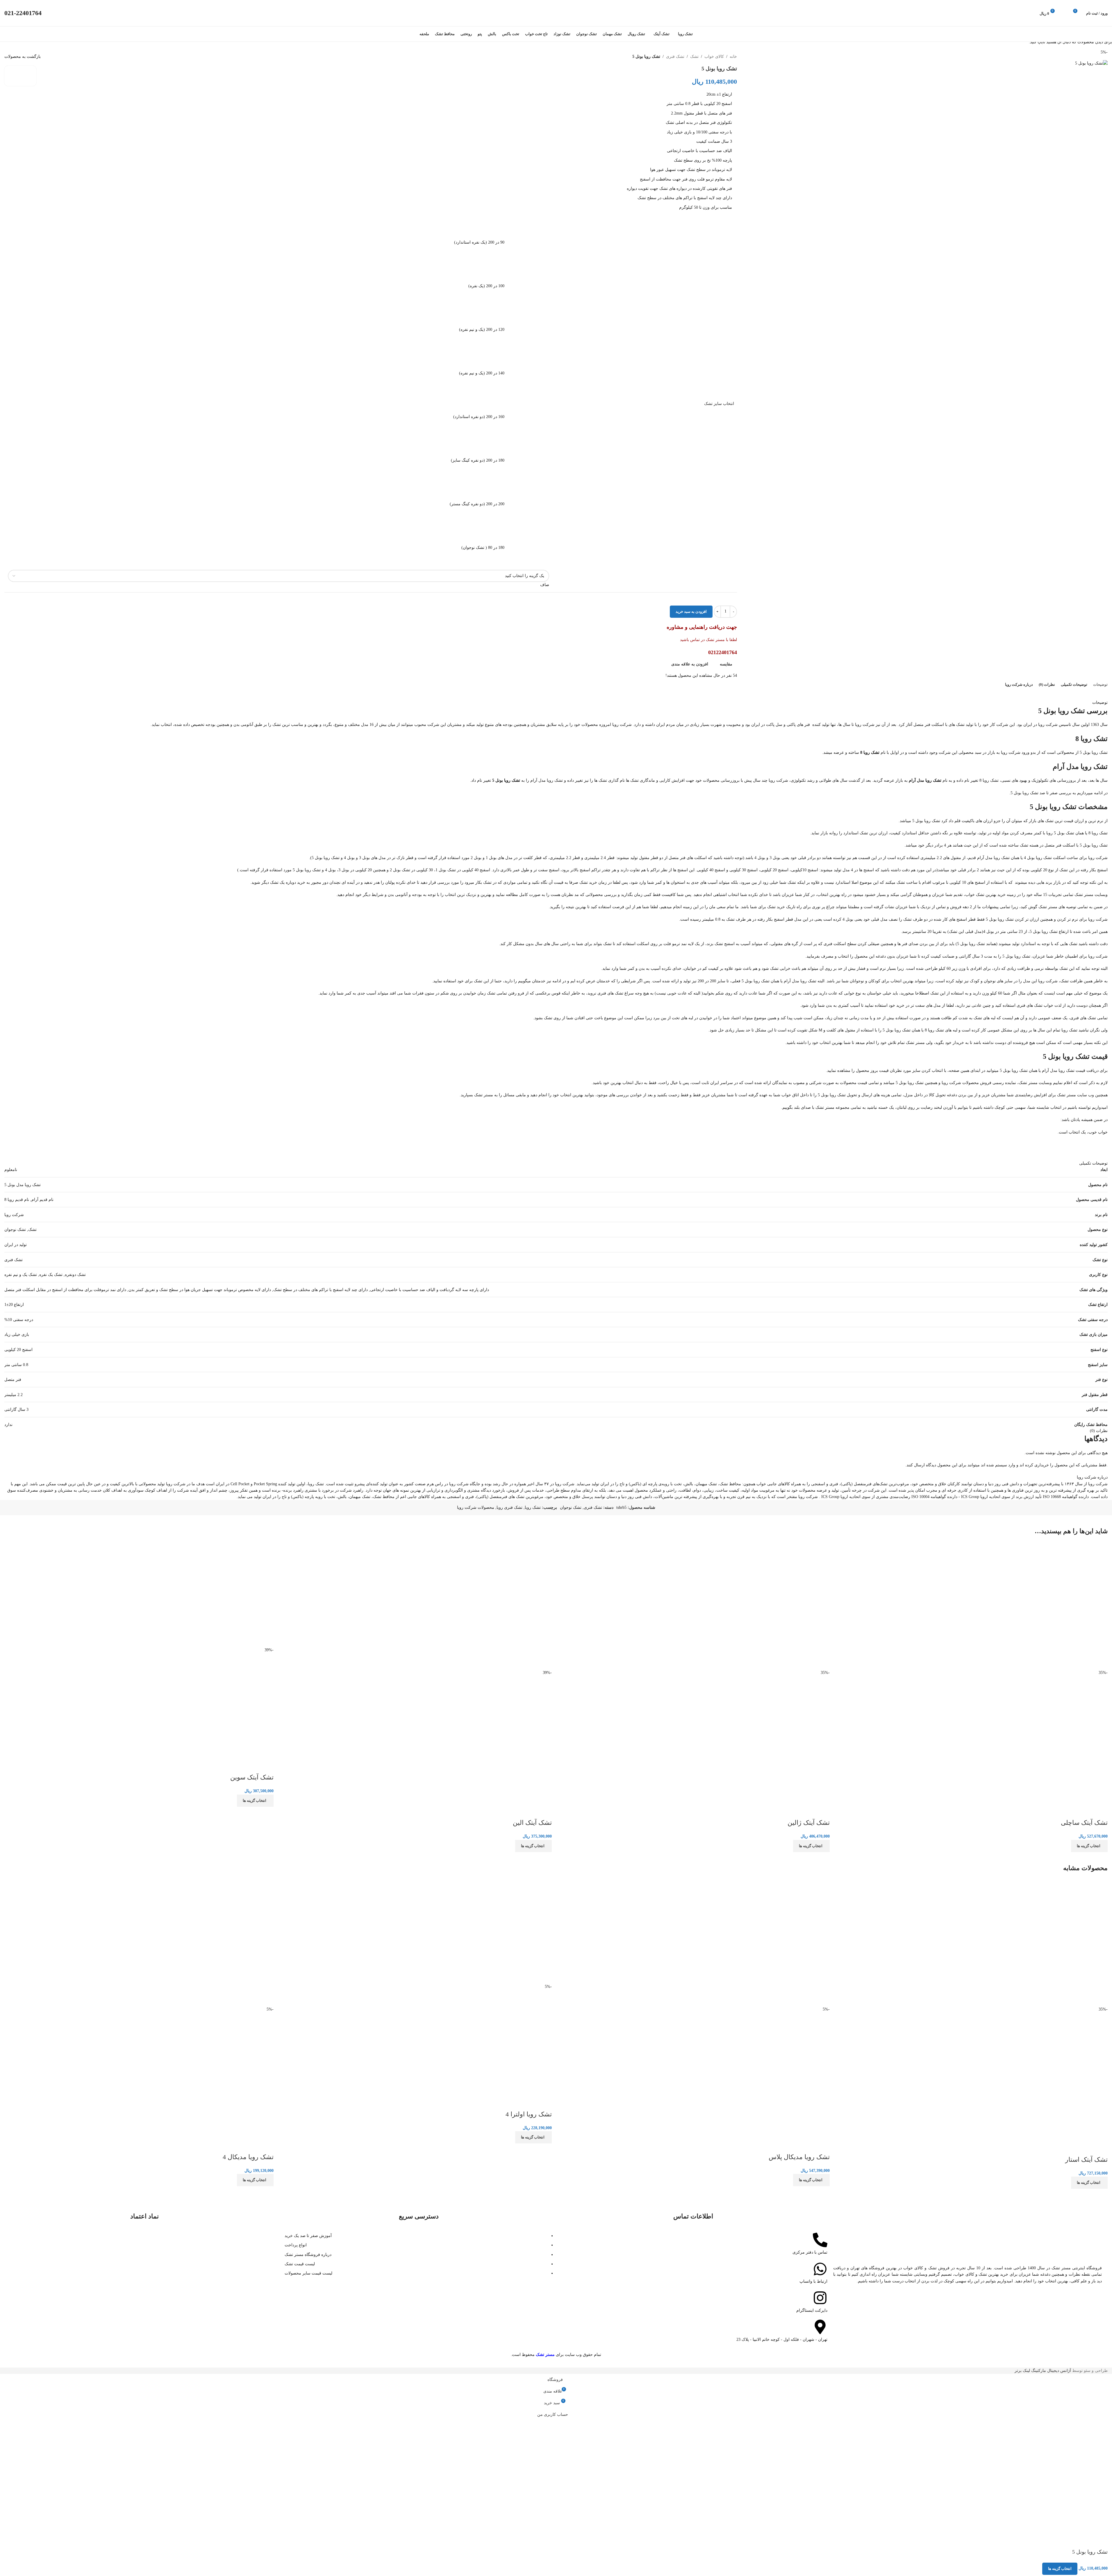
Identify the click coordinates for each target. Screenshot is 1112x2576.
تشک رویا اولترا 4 (529, 2114)
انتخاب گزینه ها (1060, 2569)
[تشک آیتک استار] (1060, 1942)
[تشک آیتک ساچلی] (1060, 1605)
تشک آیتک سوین (252, 1777)
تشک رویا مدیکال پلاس (799, 2157)
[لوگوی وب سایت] (556, 13)
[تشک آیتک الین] (504, 1605)
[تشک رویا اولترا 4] (504, 1931)
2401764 (23, 13)
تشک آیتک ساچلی (1084, 1823)
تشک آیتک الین (532, 1823)
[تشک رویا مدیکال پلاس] (782, 1942)
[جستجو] (1066, 13)
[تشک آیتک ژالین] (782, 1605)
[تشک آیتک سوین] (226, 1594)
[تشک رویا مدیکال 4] (226, 1942)
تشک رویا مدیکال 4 (248, 2157)
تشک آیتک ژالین (809, 1823)
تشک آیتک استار (1086, 2160)
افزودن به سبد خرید (691, 612)
